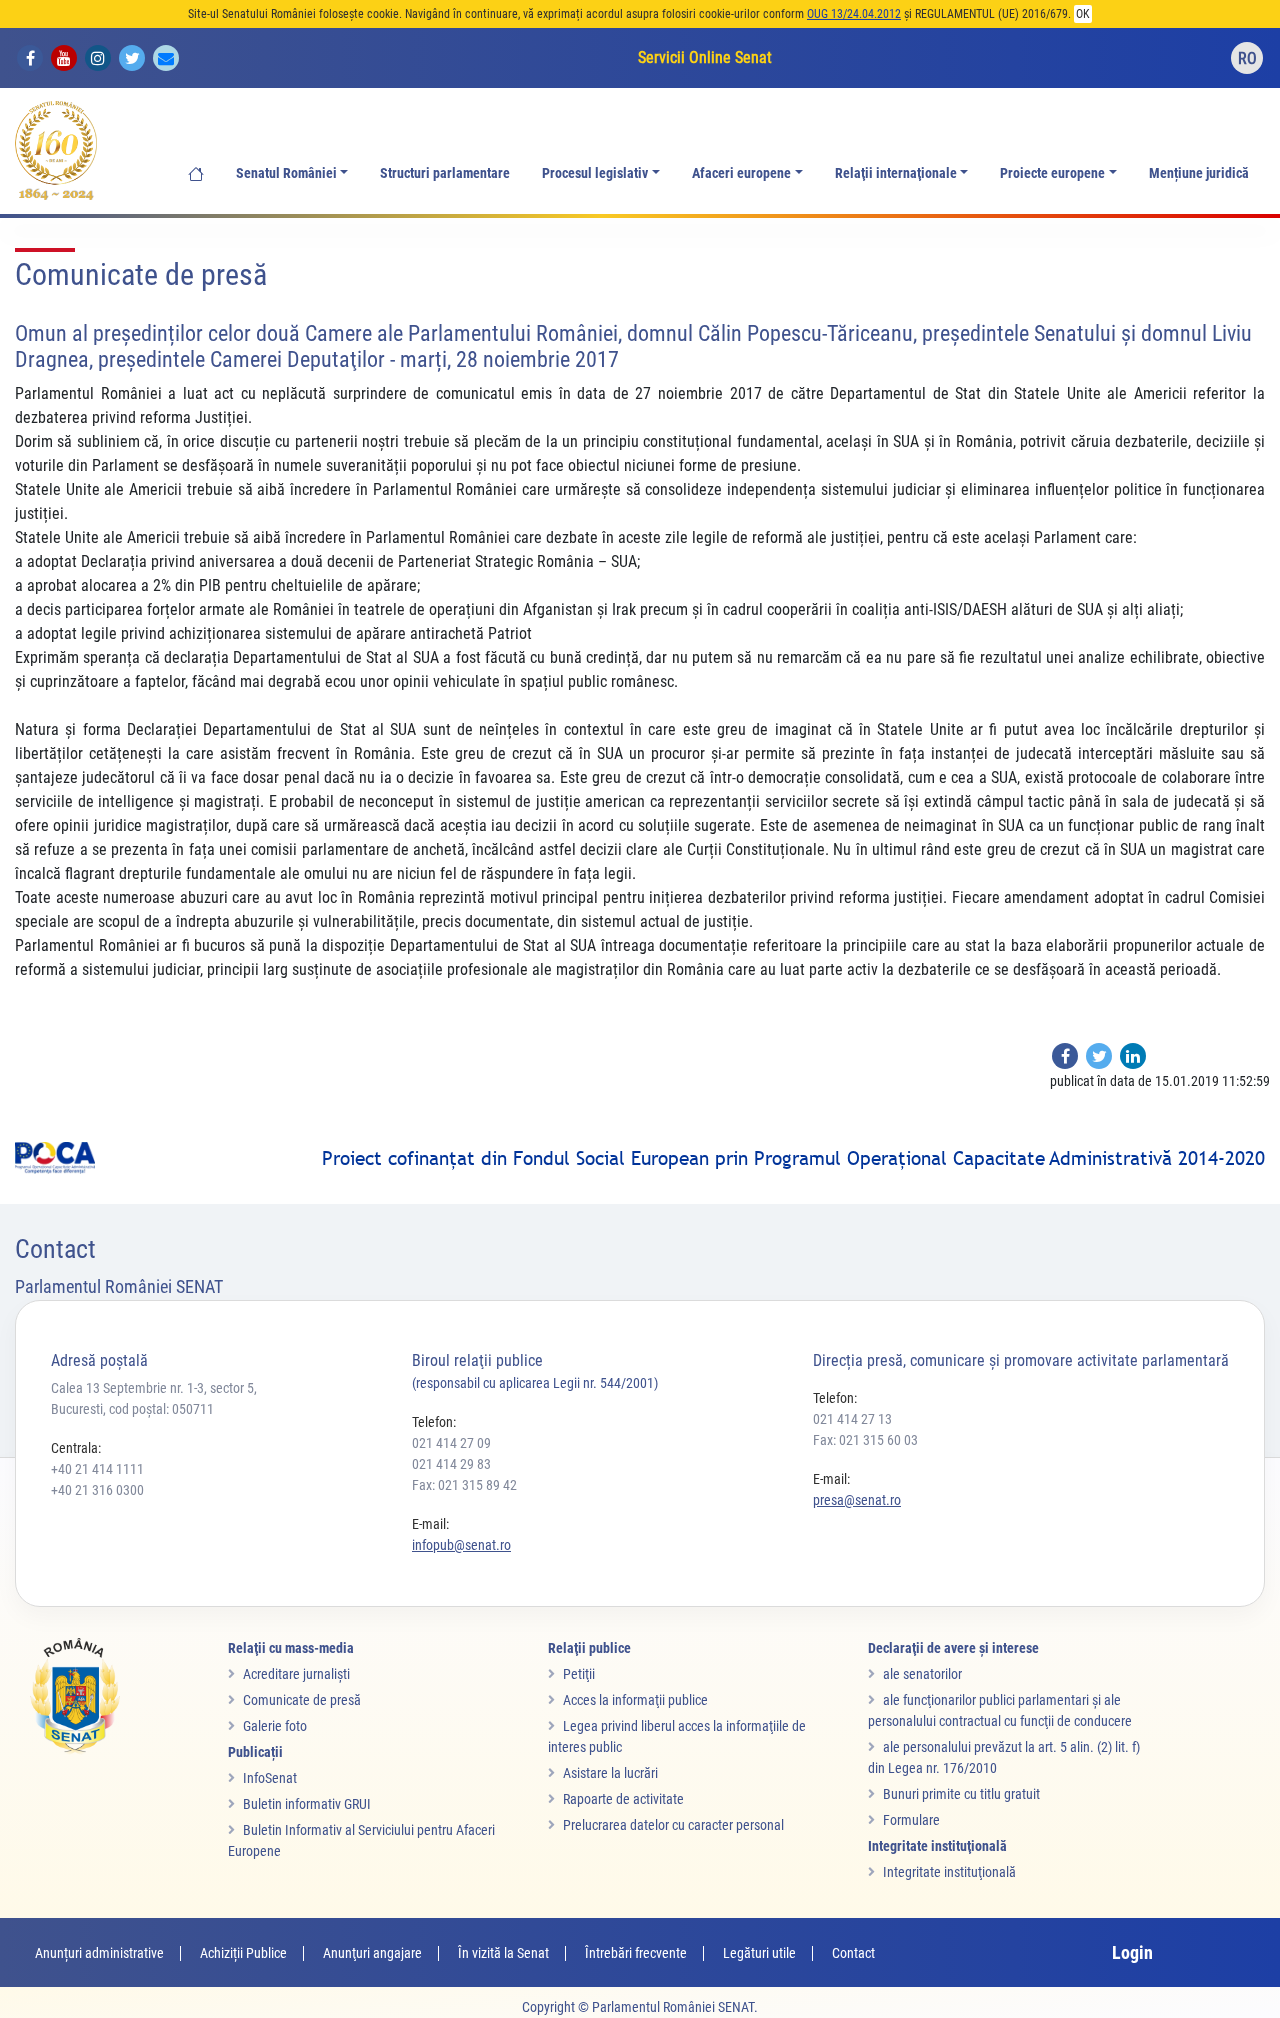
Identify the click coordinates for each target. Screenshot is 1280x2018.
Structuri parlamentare (445, 173)
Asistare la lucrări (610, 1773)
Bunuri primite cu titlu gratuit (961, 1794)
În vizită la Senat (503, 1953)
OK (1083, 14)
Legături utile (759, 1953)
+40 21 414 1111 (97, 1469)
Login (1132, 1952)
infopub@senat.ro (461, 1545)
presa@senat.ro (857, 1500)
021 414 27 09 (451, 1443)
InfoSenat (270, 1778)
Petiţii (579, 1674)
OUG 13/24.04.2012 (854, 14)
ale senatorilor (922, 1674)
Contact (853, 1953)
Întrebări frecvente (636, 1953)
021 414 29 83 (451, 1464)
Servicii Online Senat (705, 57)
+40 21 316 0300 (97, 1490)
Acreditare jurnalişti (296, 1674)
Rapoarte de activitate (623, 1799)
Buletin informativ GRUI (307, 1804)
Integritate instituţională (949, 1872)
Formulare (911, 1820)
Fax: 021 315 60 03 (865, 1440)
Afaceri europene (741, 173)
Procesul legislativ (595, 173)
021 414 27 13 (852, 1419)
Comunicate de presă (302, 1700)
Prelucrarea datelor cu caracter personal (673, 1825)
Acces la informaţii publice (635, 1700)
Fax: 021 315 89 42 (464, 1485)
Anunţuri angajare (372, 1953)
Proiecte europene (1052, 173)
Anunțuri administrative (99, 1953)
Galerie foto (275, 1726)
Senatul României (286, 173)
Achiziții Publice (243, 1953)
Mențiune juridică (1199, 173)
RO (1247, 58)
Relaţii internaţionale (896, 173)
